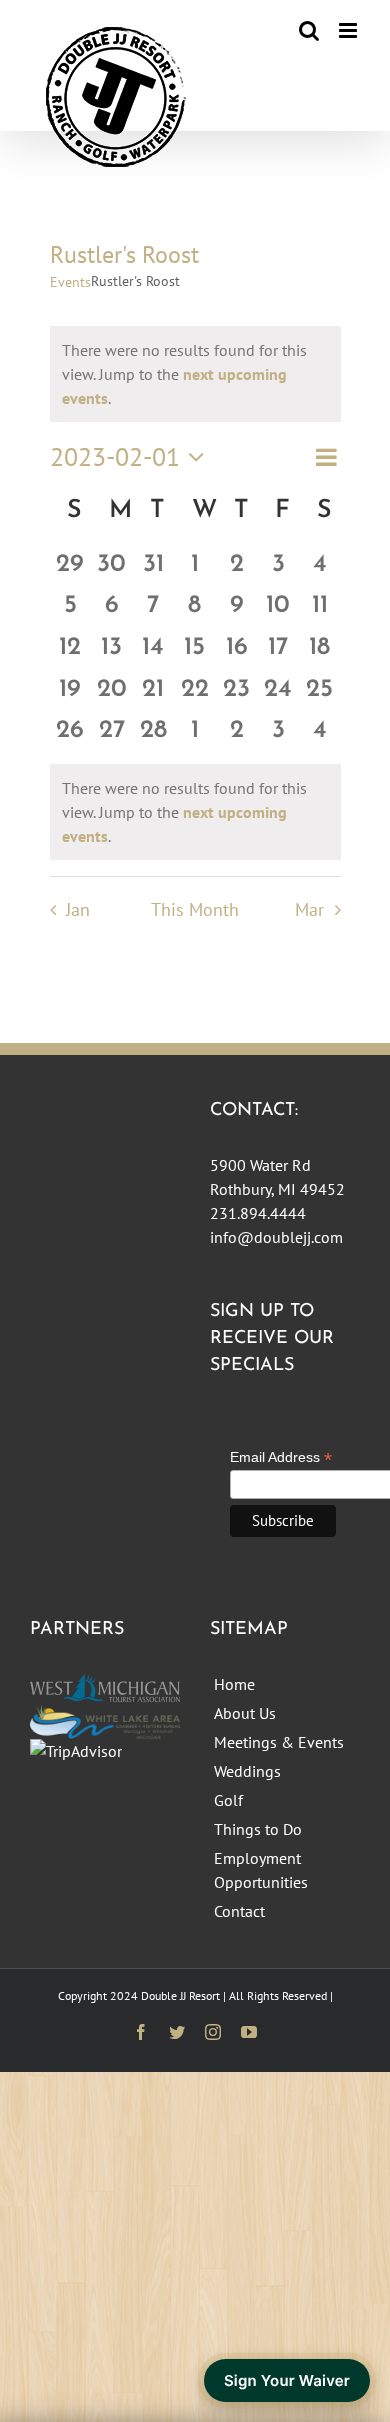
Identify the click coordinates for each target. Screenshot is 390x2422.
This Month (195, 909)
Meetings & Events (279, 1742)
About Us (245, 1713)
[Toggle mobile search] (309, 30)
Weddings (247, 1771)
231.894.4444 (258, 1213)
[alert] (195, 812)
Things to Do (258, 1829)
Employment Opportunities (261, 1870)
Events (70, 282)
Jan (78, 909)
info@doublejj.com (276, 1237)
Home (234, 1684)
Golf (228, 1800)
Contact (239, 1911)
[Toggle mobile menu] (349, 30)
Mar (309, 909)
